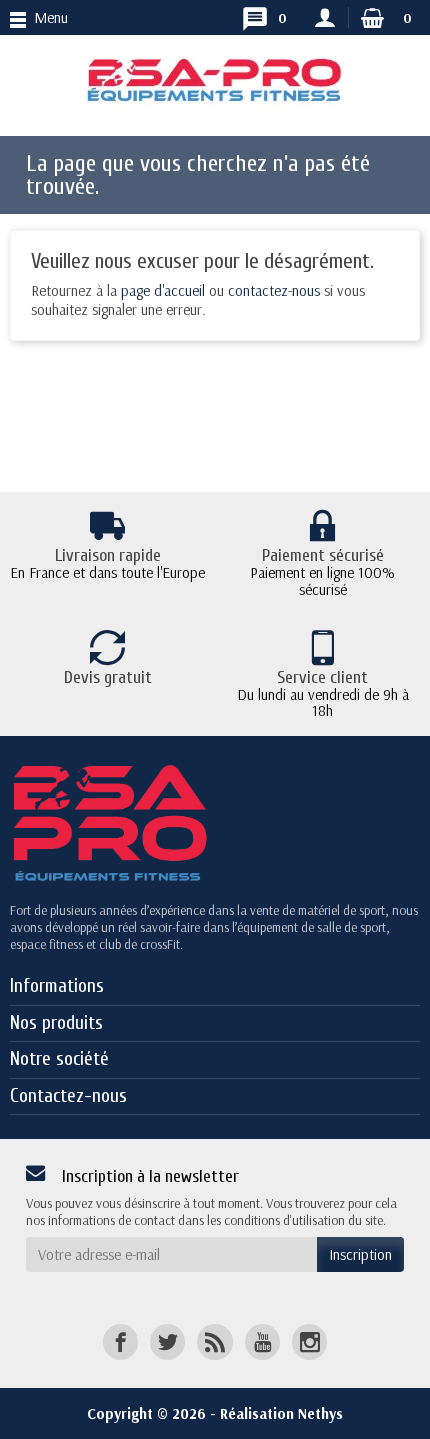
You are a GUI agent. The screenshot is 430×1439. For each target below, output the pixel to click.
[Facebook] (120, 1341)
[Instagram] (309, 1341)
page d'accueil (163, 290)
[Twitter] (167, 1341)
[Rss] (214, 1341)
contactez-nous (274, 290)
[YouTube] (262, 1341)
